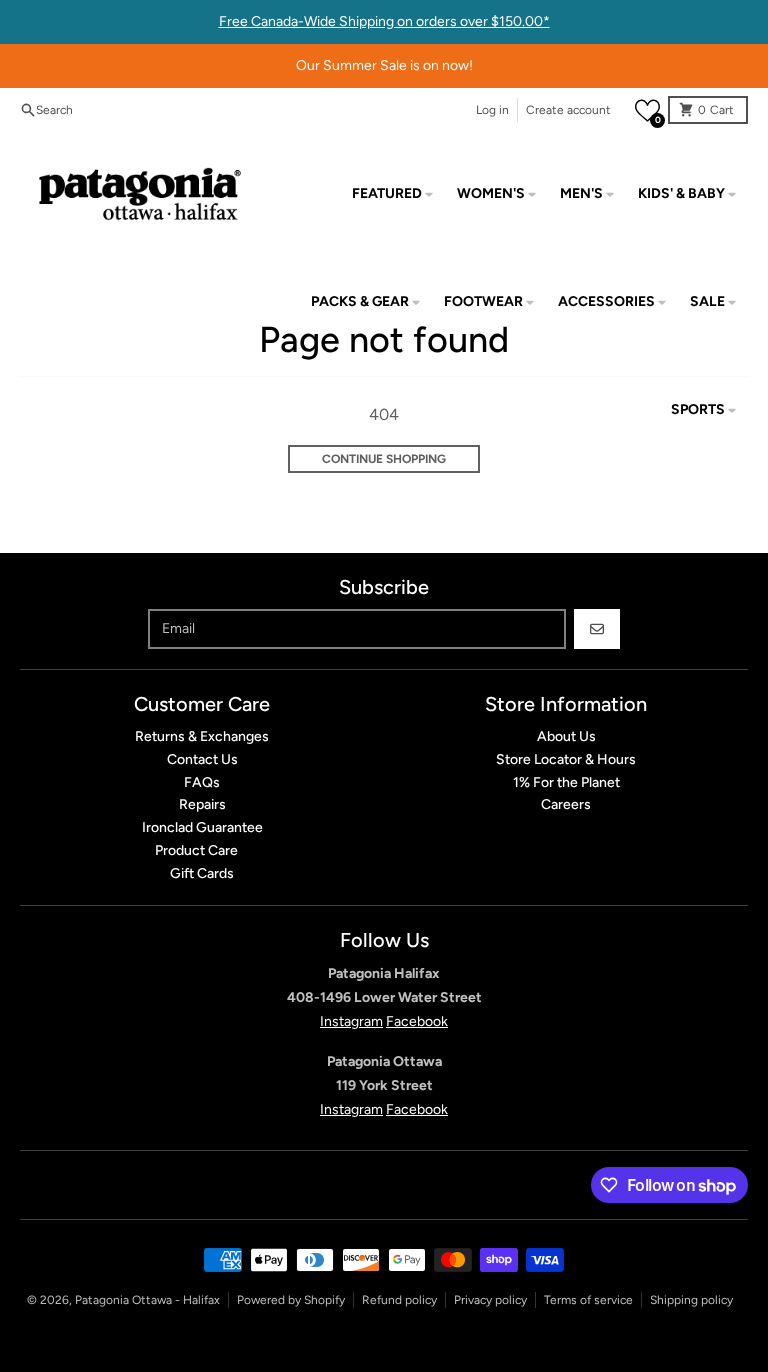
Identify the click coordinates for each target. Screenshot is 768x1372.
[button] (647, 110)
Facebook (417, 1021)
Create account (568, 110)
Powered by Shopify (291, 1300)
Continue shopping (384, 459)
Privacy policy (490, 1300)
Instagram (351, 1021)
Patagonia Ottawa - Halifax (147, 1300)
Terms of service (588, 1300)
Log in (492, 110)
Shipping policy (691, 1300)
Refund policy (399, 1300)
